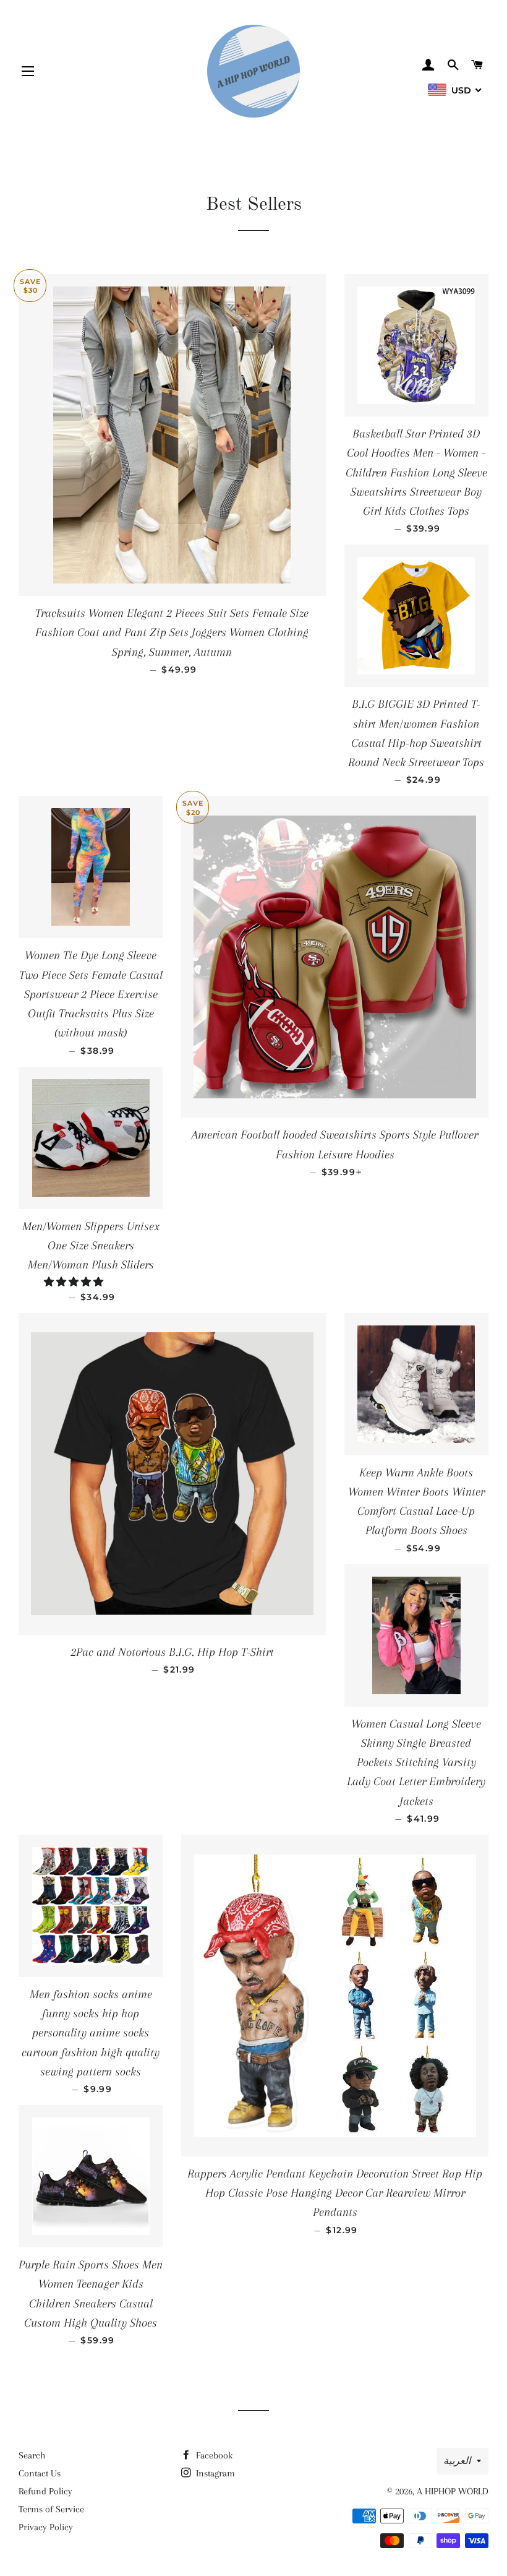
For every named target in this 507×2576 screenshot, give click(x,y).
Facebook (213, 2455)
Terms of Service (51, 2509)
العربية (457, 2461)
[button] (75, 1282)
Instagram (214, 2473)
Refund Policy (45, 2491)
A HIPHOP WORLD (453, 2491)
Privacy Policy (46, 2527)
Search (32, 2455)
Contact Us (40, 2473)
